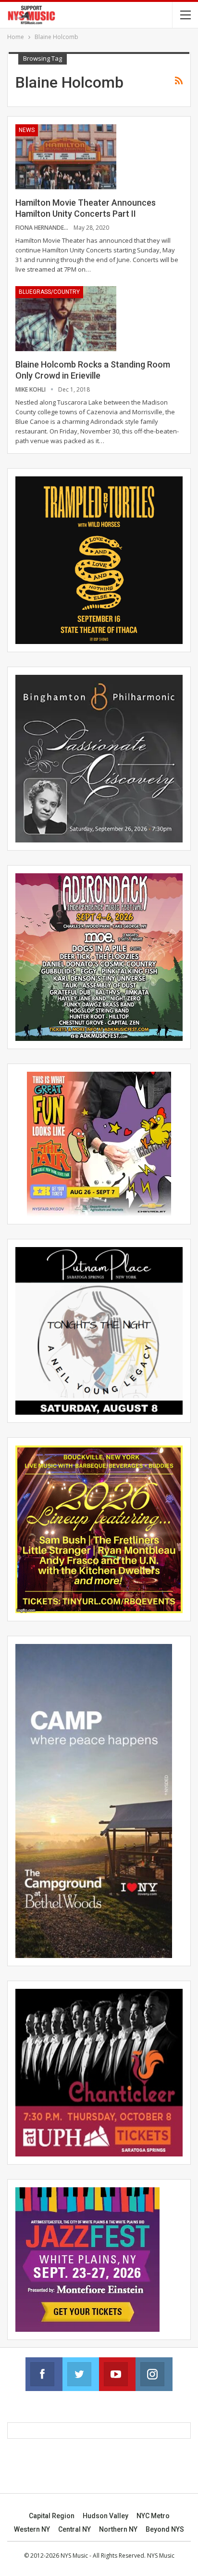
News (27, 130)
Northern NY (118, 2529)
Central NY (74, 2529)
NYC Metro (153, 2516)
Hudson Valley (105, 2516)
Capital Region (52, 2516)
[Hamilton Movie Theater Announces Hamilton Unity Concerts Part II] (66, 157)
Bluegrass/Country (49, 292)
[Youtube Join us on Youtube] (117, 2374)
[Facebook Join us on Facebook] (44, 2374)
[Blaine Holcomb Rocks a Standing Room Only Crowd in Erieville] (66, 318)
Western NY (32, 2529)
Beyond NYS (165, 2529)
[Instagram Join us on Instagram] (154, 2374)
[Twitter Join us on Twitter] (81, 2374)
